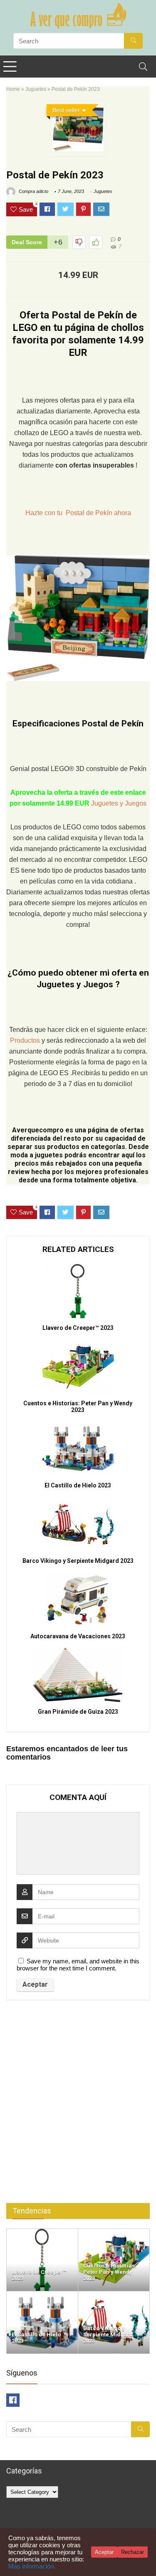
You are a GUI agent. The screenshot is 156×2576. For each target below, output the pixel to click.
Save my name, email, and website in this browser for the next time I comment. (78, 1965)
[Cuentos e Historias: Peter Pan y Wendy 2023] (114, 2232)
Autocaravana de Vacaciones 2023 (78, 1636)
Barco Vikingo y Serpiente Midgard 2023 (78, 1561)
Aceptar (104, 2552)
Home (13, 89)
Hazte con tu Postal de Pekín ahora (78, 513)
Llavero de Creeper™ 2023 (78, 1328)
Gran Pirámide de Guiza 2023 (78, 1712)
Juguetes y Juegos (119, 803)
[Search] (143, 66)
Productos (26, 1040)
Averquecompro (38, 1130)
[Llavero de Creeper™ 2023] (42, 2232)
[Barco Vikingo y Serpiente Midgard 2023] (114, 2295)
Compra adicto (33, 191)
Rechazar (132, 2552)
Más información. (32, 2566)
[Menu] (10, 66)
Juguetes (36, 89)
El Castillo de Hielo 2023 (78, 1485)
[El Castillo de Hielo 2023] (42, 2295)
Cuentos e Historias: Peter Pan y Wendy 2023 (78, 1407)
